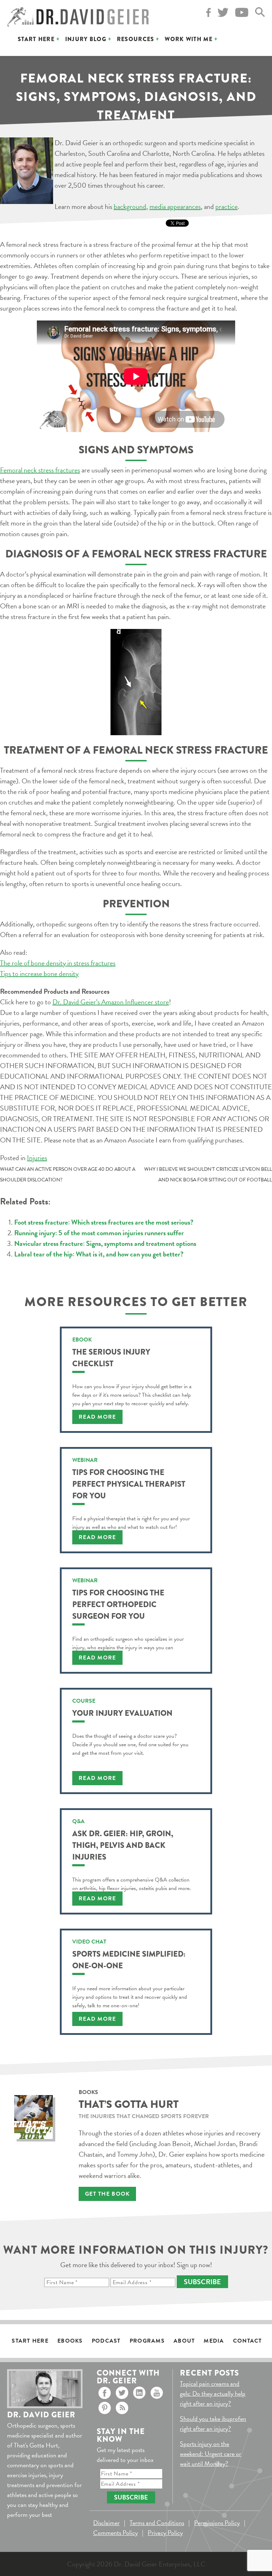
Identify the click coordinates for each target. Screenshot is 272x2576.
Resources (136, 39)
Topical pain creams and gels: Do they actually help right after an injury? (213, 2393)
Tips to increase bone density (39, 974)
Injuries (37, 1158)
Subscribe (202, 2282)
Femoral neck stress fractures (40, 470)
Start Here (36, 39)
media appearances (175, 206)
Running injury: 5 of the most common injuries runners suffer (99, 1233)
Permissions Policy (217, 2523)
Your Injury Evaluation (122, 1713)
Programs (147, 2341)
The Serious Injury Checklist (111, 1358)
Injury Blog (86, 39)
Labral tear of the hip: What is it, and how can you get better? (99, 1254)
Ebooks (70, 2341)
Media (214, 2341)
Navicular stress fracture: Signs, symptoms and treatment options (105, 1243)
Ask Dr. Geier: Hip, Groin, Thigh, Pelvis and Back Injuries (123, 1845)
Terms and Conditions (157, 2523)
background (130, 206)
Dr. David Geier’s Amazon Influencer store (111, 1002)
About (184, 2341)
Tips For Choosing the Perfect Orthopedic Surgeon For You (118, 1604)
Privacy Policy (165, 2533)
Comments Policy (115, 2533)
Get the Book (107, 2194)
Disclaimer (106, 2523)
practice (226, 206)
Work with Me (188, 39)
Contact (248, 2341)
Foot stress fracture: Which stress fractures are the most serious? (104, 1222)
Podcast (106, 2341)
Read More (97, 1417)
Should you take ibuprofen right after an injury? (213, 2424)
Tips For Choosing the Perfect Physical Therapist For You (129, 1484)
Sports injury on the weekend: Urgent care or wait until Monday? (211, 2454)
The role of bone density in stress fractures (58, 963)
